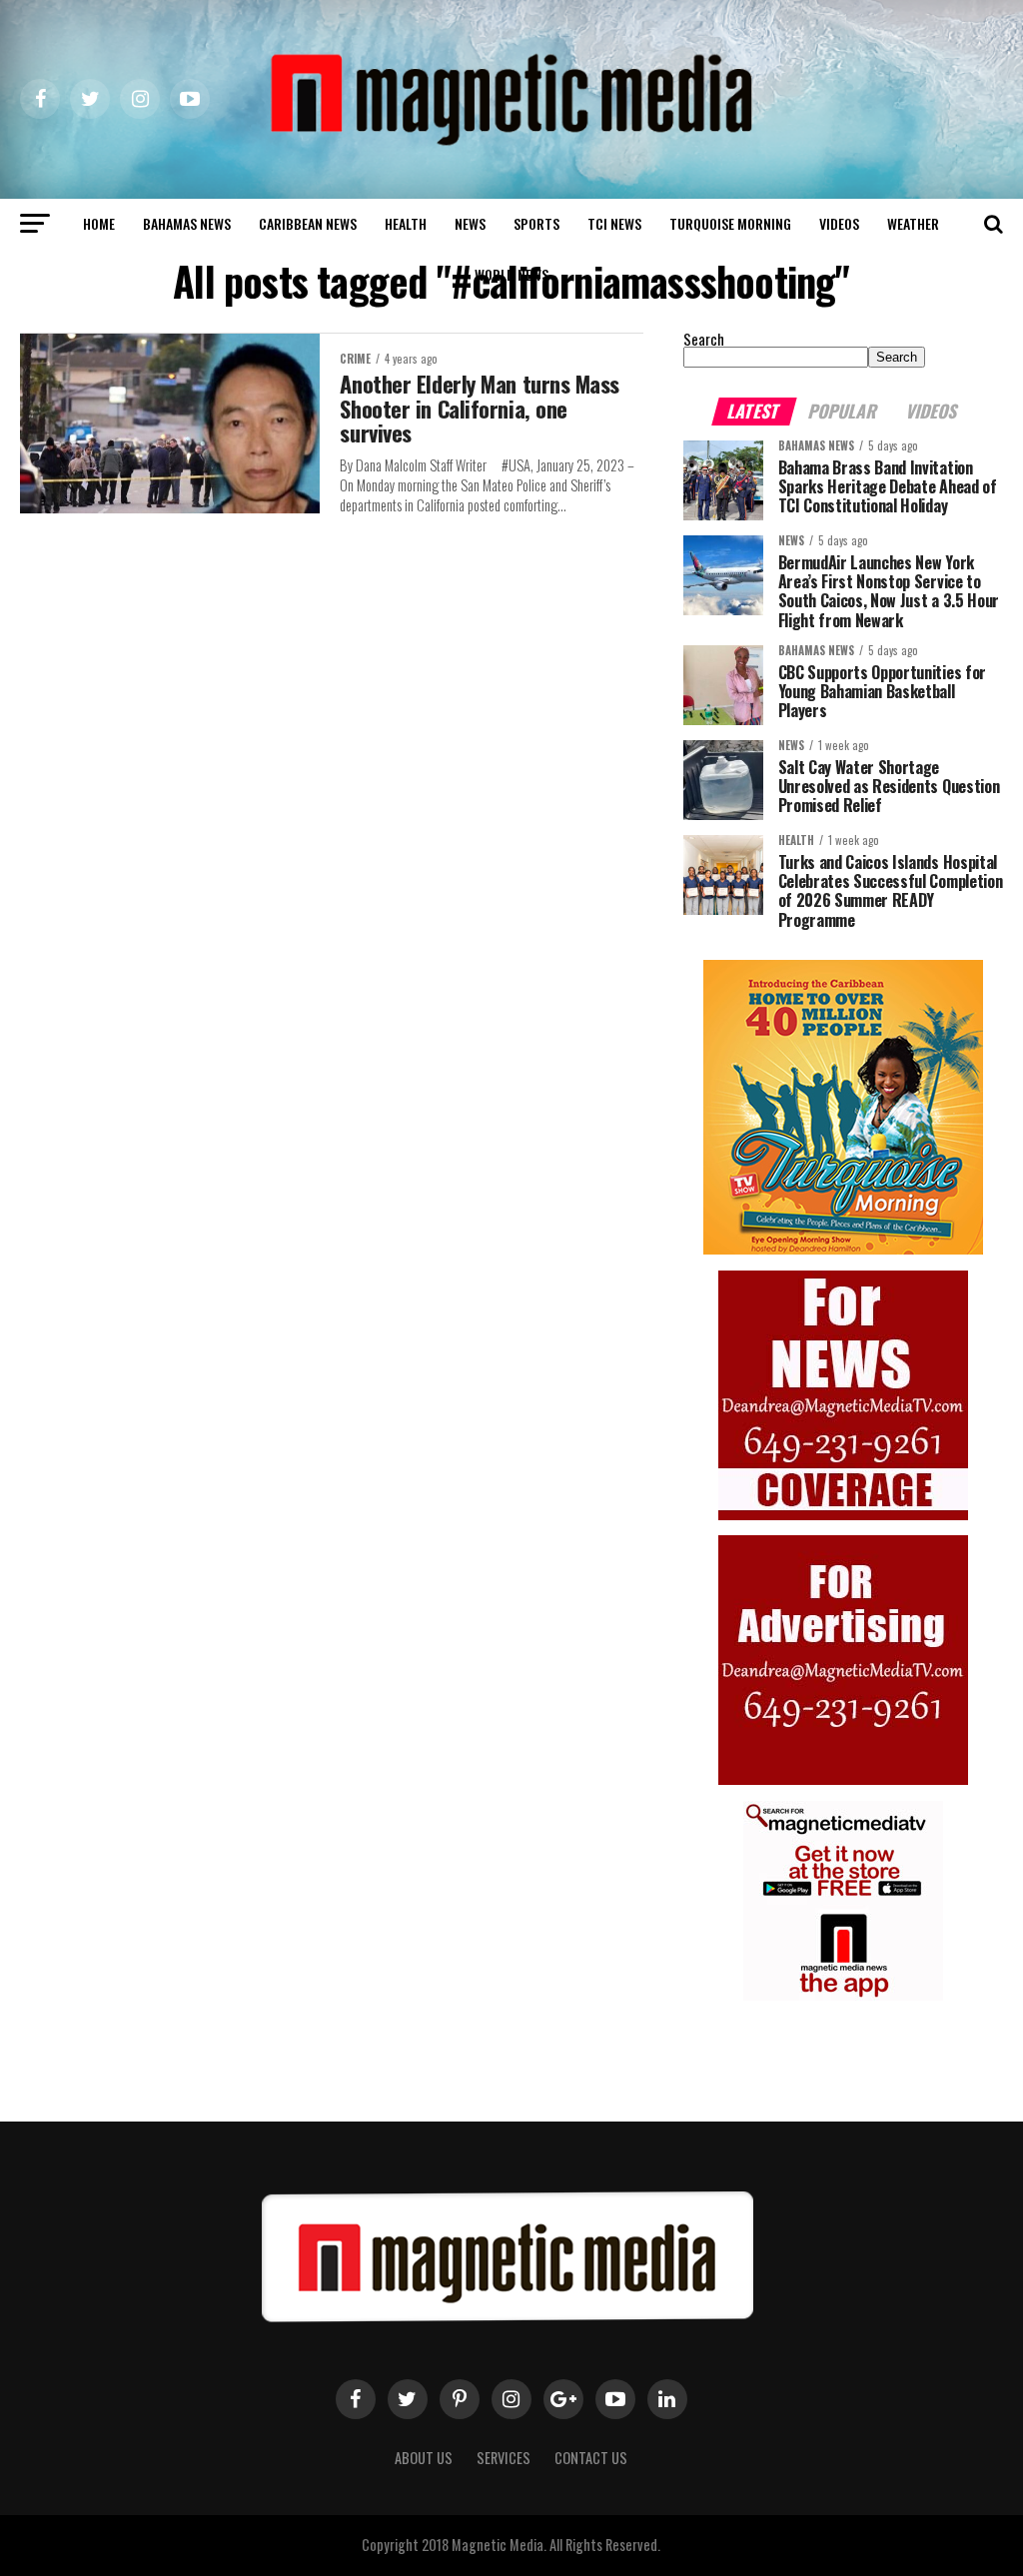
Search (704, 339)
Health (406, 223)
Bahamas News (187, 223)
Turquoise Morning (730, 223)
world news (511, 274)
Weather (913, 223)
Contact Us (591, 2458)
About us (424, 2458)
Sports (536, 223)
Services (504, 2458)
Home (99, 223)
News (470, 223)
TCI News (614, 223)
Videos (839, 223)
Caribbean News (308, 223)
